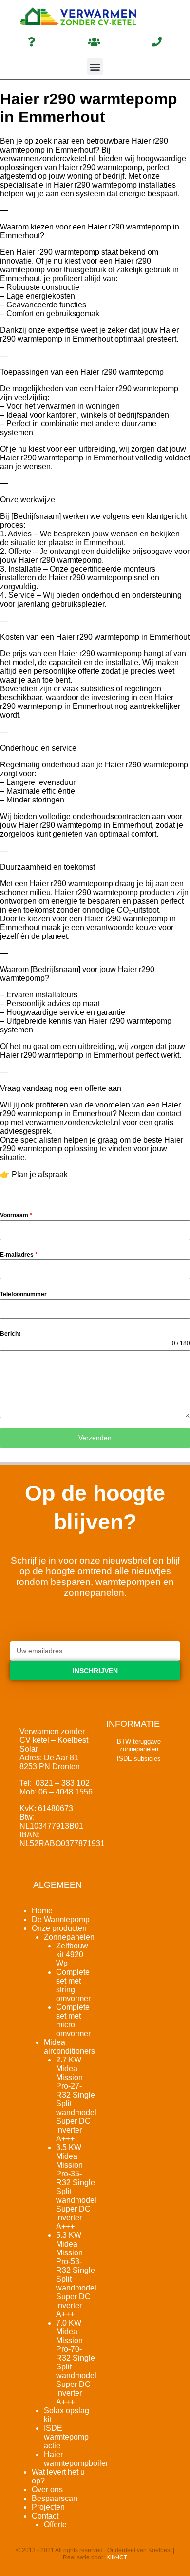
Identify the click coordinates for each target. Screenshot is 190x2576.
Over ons (47, 2490)
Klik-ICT (117, 2557)
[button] (95, 67)
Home (42, 1911)
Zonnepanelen (69, 1937)
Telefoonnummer (23, 1294)
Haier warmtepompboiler (76, 2459)
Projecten (48, 2507)
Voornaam (16, 1215)
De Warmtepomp (61, 1919)
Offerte (55, 2525)
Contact (45, 2516)
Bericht (10, 1334)
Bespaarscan (55, 2498)
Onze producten (59, 1928)
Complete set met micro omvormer (73, 2020)
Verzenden (95, 1438)
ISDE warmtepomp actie (66, 2437)
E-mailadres (19, 1255)
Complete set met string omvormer (73, 1985)
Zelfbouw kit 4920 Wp (72, 1955)
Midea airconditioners (69, 2047)
